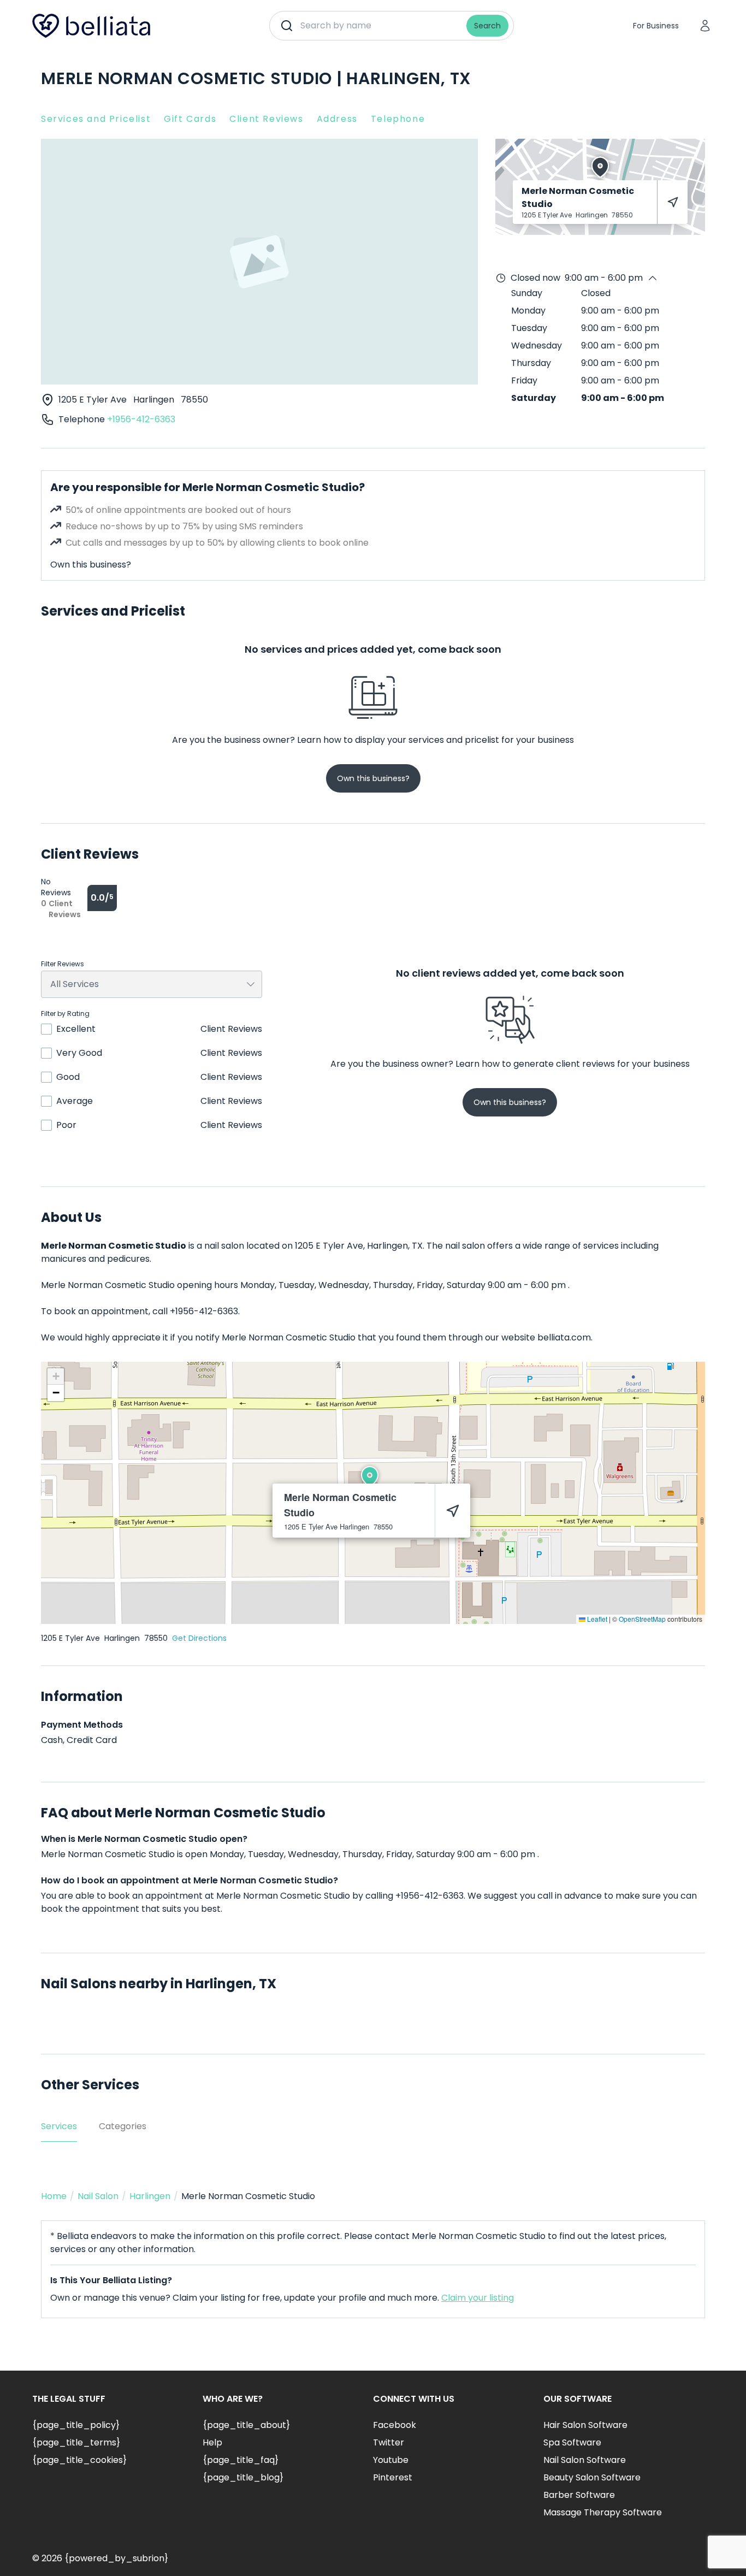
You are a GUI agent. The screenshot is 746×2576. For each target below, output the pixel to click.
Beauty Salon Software (592, 2477)
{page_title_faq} (241, 2460)
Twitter (389, 2442)
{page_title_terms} (76, 2442)
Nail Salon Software (585, 2460)
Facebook (395, 2425)
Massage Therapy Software (603, 2512)
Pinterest (393, 2477)
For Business (656, 26)
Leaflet (596, 1619)
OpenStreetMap (642, 1619)
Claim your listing (478, 2298)
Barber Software (579, 2495)
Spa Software (572, 2442)
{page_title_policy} (76, 2425)
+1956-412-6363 (141, 419)
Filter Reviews (63, 964)
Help (212, 2442)
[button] (370, 1476)
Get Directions (199, 1638)
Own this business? (91, 565)
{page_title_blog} (243, 2477)
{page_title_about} (246, 2425)
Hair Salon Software (585, 2425)
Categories (123, 2126)
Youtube (391, 2460)
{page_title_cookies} (79, 2460)
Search (487, 26)
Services (59, 2126)
